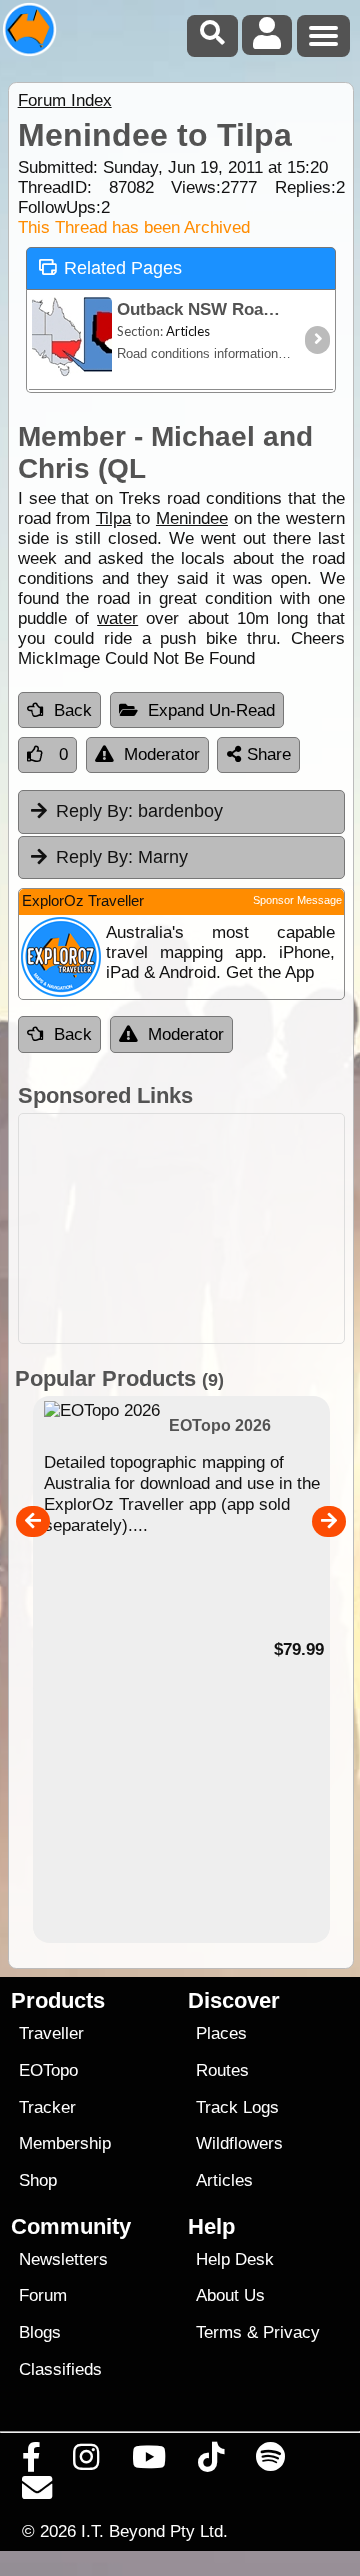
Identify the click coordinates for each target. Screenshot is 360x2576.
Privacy (291, 2332)
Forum (43, 2295)
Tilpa (113, 518)
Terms (219, 2332)
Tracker (47, 2107)
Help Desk (235, 2259)
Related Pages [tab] (123, 268)
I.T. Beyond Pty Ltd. (154, 2531)
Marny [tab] (122, 857)
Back (73, 710)
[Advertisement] (181, 1228)
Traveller (51, 2033)
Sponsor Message (297, 900)
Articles (224, 2180)
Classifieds (60, 2369)
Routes (222, 2070)
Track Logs (237, 2107)
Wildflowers (239, 2143)
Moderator (162, 754)
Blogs (40, 2332)
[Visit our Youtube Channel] (148, 2462)
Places (221, 2033)
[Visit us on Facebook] (32, 2462)
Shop (38, 2180)
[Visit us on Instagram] (86, 2462)
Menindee (192, 518)
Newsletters (63, 2259)
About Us (230, 2295)
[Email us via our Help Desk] (37, 2493)
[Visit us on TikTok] (210, 2462)
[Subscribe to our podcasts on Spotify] (271, 2462)
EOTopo (48, 2070)
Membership (65, 2143)
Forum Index (65, 100)
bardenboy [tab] (139, 811)
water (117, 618)
